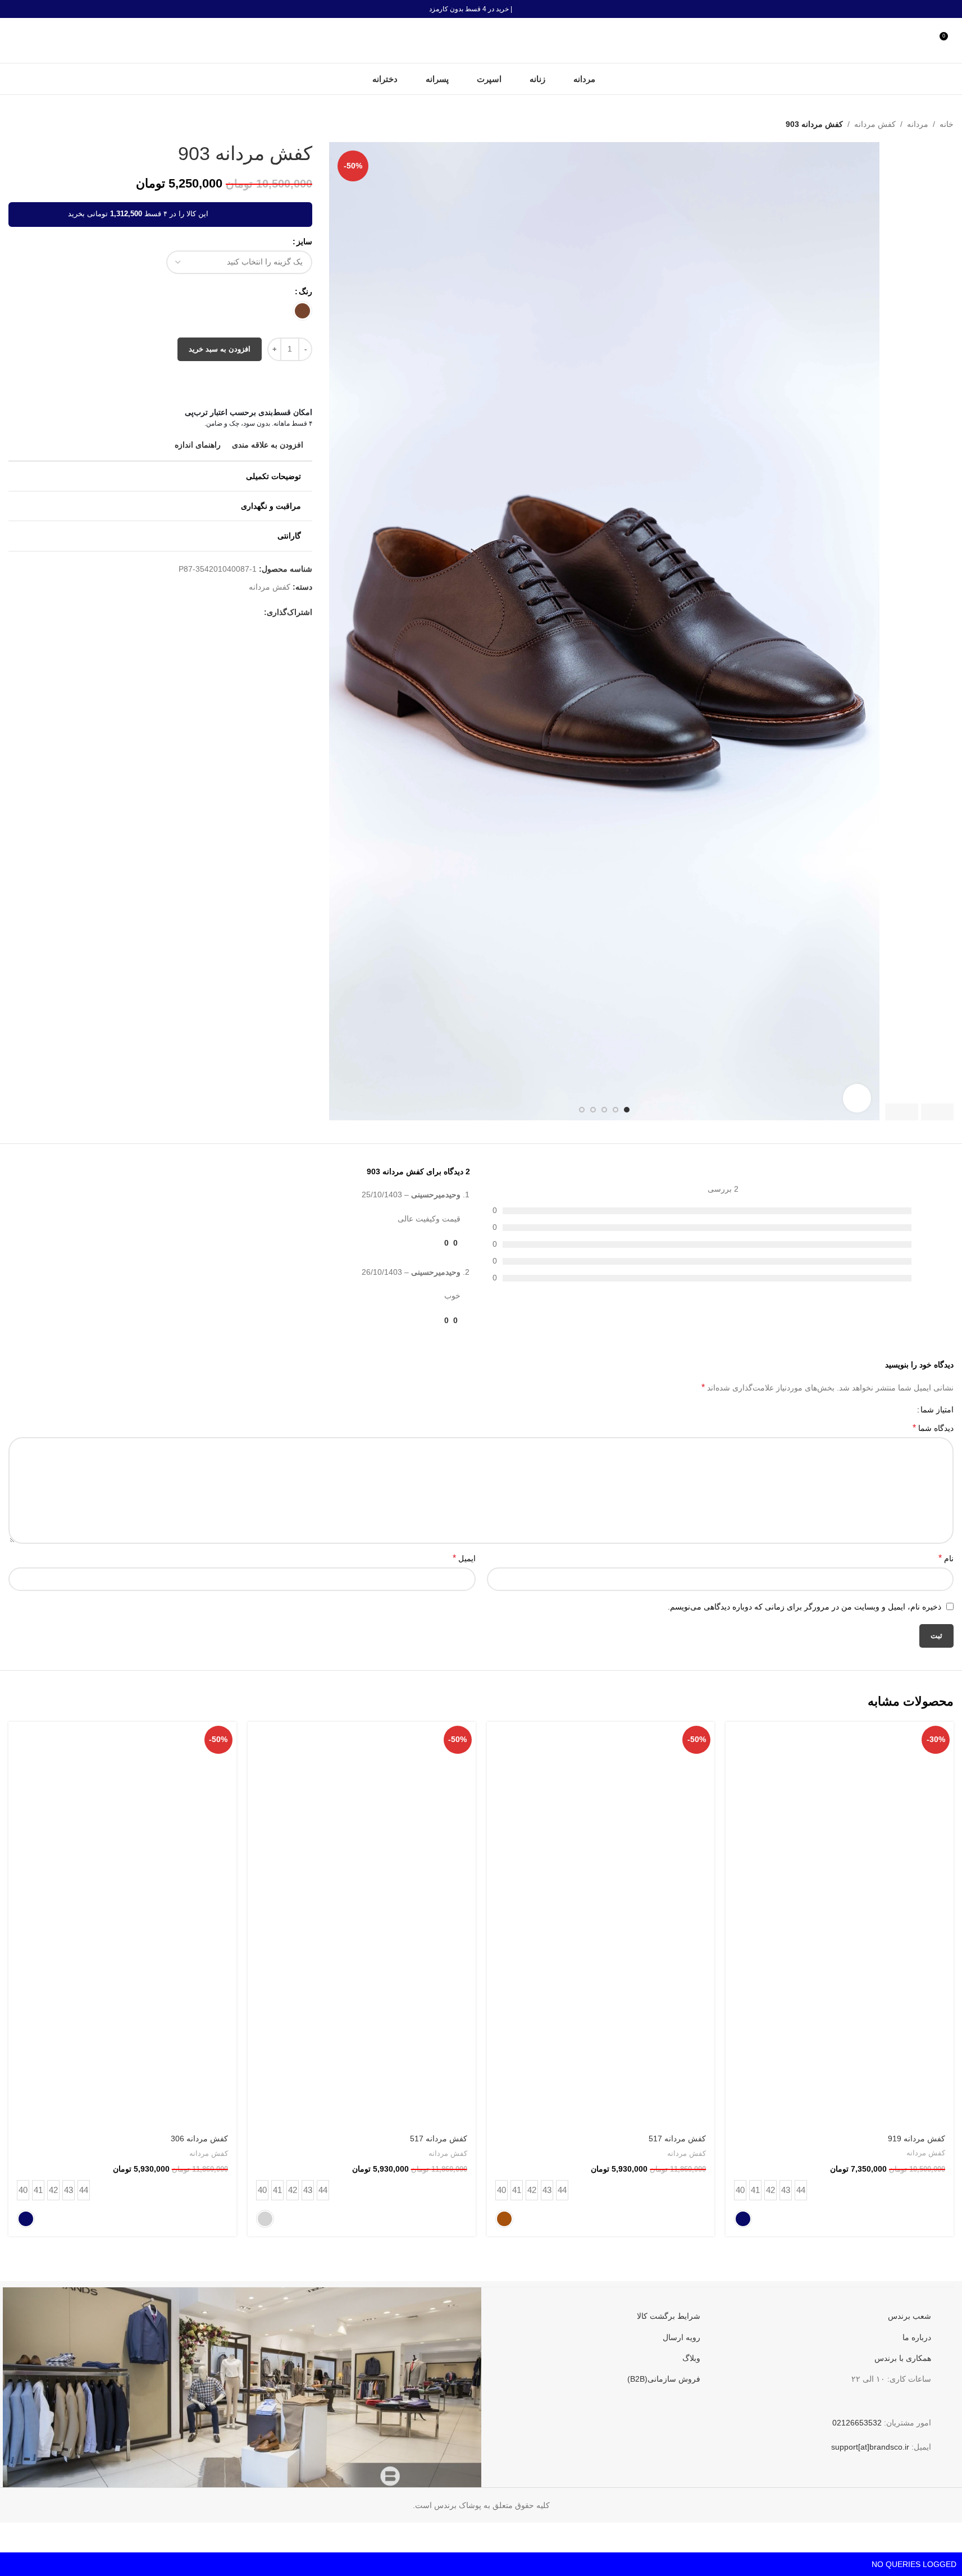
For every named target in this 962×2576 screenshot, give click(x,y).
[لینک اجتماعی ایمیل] (230, 612)
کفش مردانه (875, 124)
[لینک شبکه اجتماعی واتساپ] (190, 612)
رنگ (306, 291)
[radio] (302, 311)
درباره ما (917, 2337)
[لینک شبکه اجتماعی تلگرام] (176, 612)
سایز (304, 241)
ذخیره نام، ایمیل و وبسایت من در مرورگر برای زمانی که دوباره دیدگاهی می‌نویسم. (804, 1607)
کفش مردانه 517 (677, 2139)
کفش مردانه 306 (199, 2139)
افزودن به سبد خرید (220, 349)
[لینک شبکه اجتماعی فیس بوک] (257, 612)
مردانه (918, 124)
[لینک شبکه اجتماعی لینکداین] (203, 612)
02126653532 (857, 2423)
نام (946, 1558)
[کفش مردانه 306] (122, 1924)
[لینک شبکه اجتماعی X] (244, 612)
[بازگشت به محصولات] (29, 124)
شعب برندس (909, 2316)
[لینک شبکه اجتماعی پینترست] (217, 612)
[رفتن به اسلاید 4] (593, 1110)
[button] (938, 1112)
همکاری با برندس (903, 2358)
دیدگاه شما (933, 1428)
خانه (947, 124)
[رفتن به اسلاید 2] (616, 1110)
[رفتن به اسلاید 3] (604, 1110)
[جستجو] (13, 40)
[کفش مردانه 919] (840, 1924)
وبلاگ (691, 2358)
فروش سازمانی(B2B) (664, 2379)
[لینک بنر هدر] (481, 9)
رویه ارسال (681, 2337)
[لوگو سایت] (481, 40)
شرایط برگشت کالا (669, 2316)
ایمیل (464, 1558)
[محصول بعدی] (15, 124)
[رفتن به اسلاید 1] (627, 1110)
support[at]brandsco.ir (870, 2447)
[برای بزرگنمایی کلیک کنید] (857, 1098)
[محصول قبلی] (42, 124)
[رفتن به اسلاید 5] (582, 1110)
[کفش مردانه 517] (601, 1924)
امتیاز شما (937, 1410)
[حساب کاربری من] (925, 40)
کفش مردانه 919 (917, 2139)
